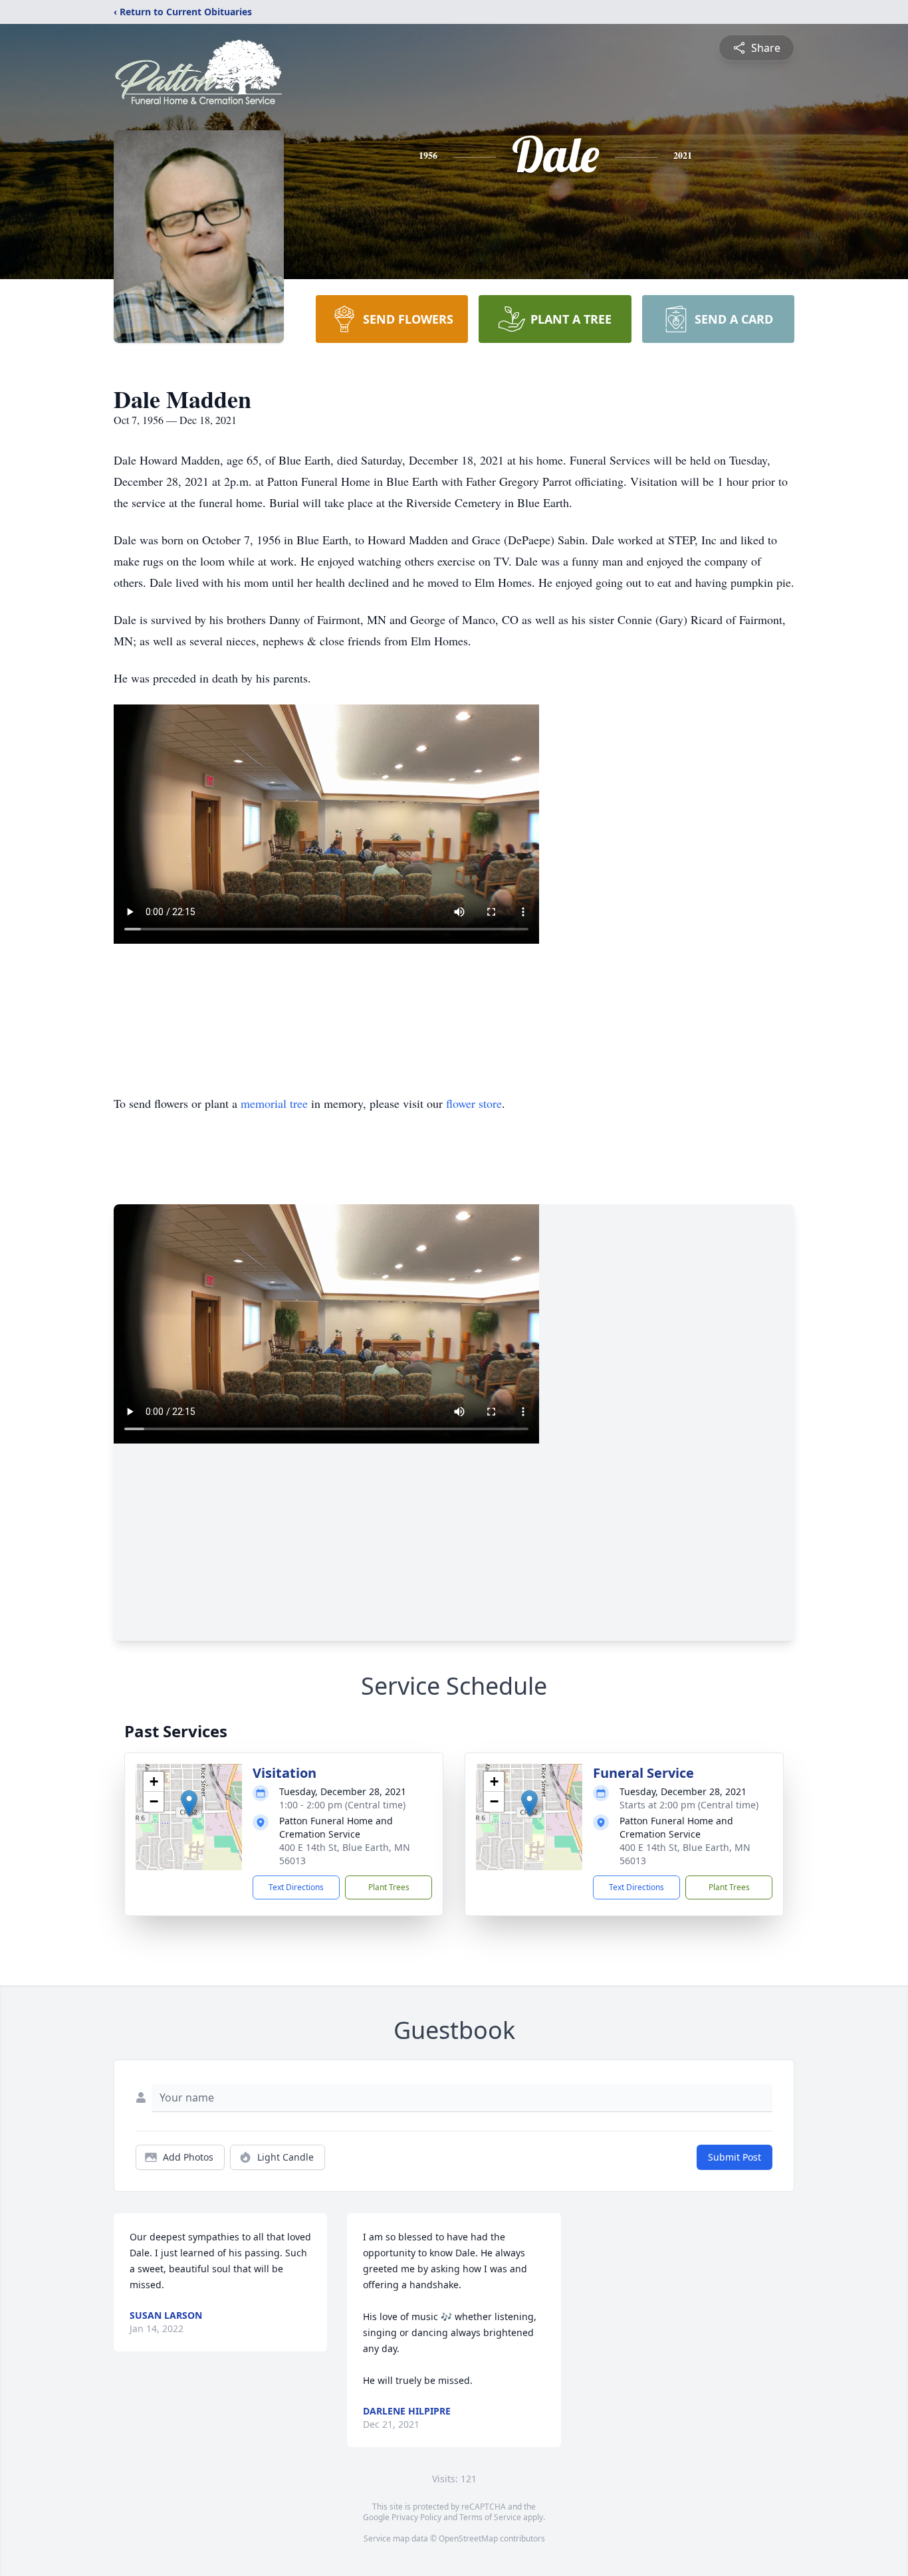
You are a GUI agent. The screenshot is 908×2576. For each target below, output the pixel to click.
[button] (189, 1803)
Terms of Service (490, 2517)
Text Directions (296, 1887)
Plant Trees (389, 1887)
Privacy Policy (416, 2517)
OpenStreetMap (468, 2538)
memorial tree (274, 1103)
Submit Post (735, 2157)
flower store (474, 1103)
